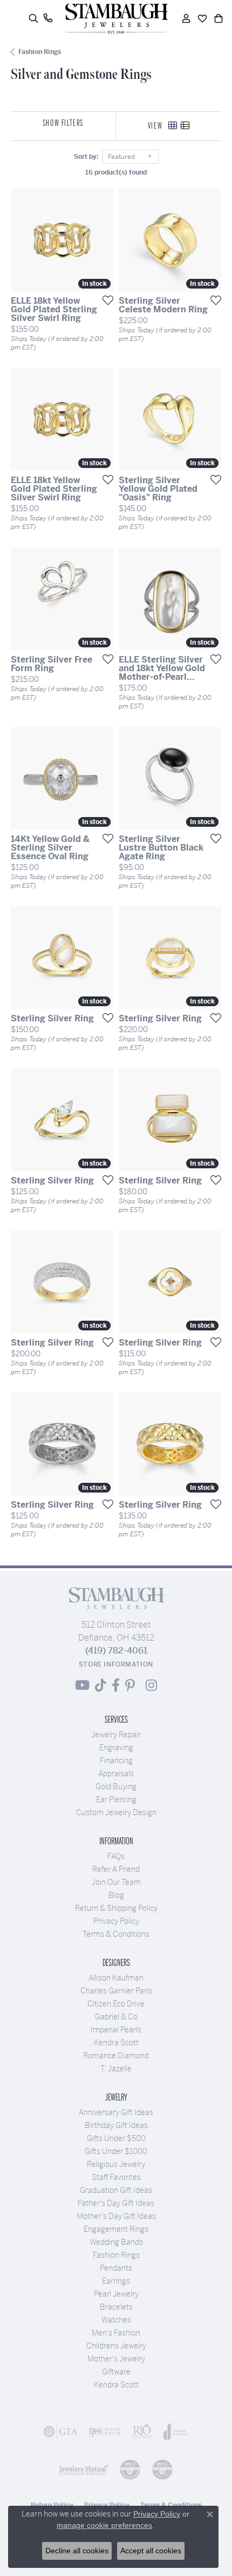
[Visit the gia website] (60, 2432)
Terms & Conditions (116, 1934)
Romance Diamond (116, 2056)
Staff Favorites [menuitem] (116, 2177)
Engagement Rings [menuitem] (116, 2229)
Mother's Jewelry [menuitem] (116, 2359)
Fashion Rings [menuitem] (116, 2255)
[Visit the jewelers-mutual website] (84, 2470)
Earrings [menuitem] (116, 2281)
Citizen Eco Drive (116, 2004)
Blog (116, 1895)
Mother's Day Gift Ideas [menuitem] (116, 2216)
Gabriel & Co (116, 2017)
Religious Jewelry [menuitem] (116, 2164)
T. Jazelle (116, 2069)
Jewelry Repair (116, 1735)
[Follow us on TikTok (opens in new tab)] (101, 1685)
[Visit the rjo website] (142, 2432)
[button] (33, 18)
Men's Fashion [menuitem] (116, 2333)
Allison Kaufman (116, 1978)
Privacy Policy (116, 1921)
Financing (116, 1761)
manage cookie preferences (104, 2525)
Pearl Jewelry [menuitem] (116, 2294)
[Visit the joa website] (176, 2432)
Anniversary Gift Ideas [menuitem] (116, 2112)
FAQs (116, 1856)
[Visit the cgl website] (162, 2470)
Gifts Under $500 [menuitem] (116, 2138)
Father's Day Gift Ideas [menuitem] (116, 2203)
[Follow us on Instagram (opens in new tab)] (151, 1685)
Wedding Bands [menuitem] (116, 2242)
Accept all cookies (151, 2551)
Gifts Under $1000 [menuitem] (116, 2151)
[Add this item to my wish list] (105, 300)
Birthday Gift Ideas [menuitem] (116, 2125)
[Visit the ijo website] (105, 2432)
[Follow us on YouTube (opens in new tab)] (82, 1685)
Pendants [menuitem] (116, 2268)
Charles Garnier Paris (116, 1991)
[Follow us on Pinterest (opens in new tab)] (130, 1685)
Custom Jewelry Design (116, 1812)
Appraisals (116, 1774)
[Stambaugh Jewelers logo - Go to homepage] (116, 19)
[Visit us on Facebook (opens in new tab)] (116, 1685)
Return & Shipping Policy (116, 1908)
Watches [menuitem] (116, 2320)
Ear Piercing (116, 1799)
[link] (48, 18)
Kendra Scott (116, 2043)
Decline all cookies (77, 2551)
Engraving (116, 1748)
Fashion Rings (40, 52)
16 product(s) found (116, 172)
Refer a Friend (116, 1869)
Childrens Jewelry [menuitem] (116, 2346)
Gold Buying (116, 1787)
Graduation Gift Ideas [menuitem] (116, 2190)
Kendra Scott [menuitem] (116, 2385)
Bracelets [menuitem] (116, 2307)
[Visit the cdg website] (130, 2470)
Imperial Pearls (116, 2030)
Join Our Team (116, 1882)
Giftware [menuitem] (116, 2372)
